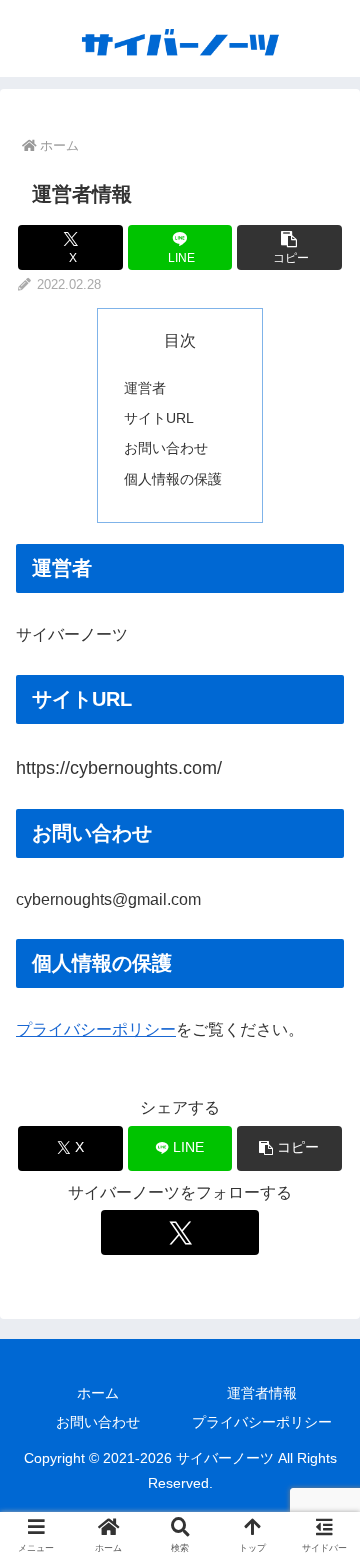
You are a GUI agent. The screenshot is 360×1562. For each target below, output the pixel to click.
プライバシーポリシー (96, 1029)
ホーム (98, 1393)
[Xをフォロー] (179, 1232)
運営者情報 (262, 1393)
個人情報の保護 (173, 479)
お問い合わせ (166, 448)
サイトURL (159, 418)
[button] (289, 247)
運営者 (145, 388)
